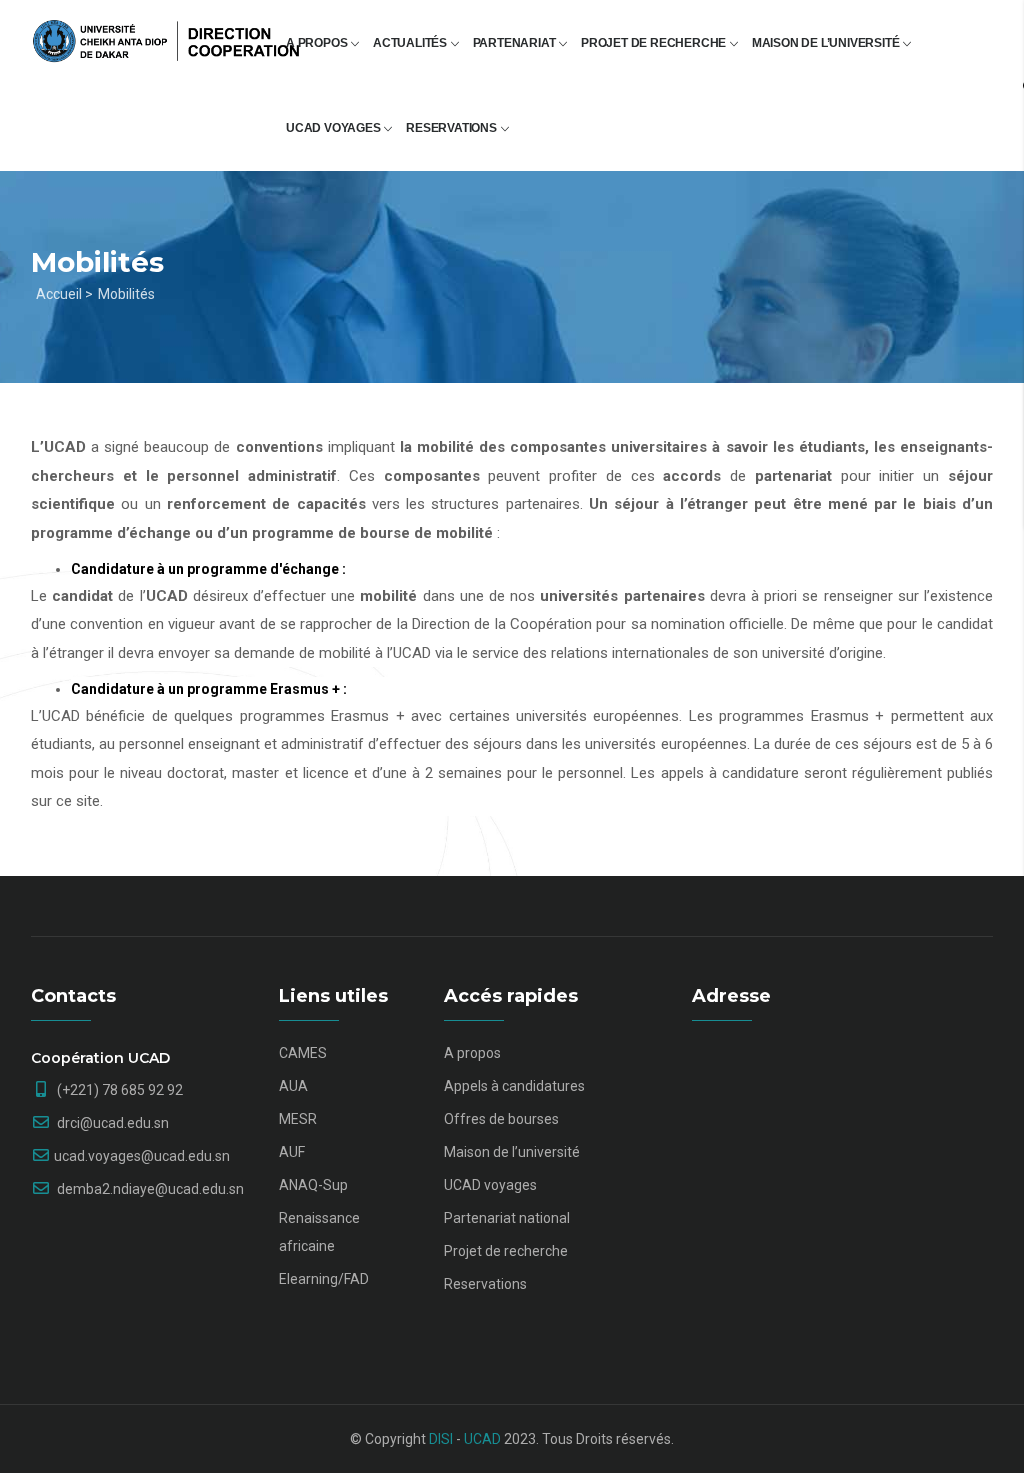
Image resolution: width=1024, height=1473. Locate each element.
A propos (318, 43)
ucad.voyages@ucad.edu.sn (142, 1156)
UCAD (482, 1439)
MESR (298, 1119)
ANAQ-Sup (313, 1185)
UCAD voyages (334, 128)
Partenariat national (507, 1218)
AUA (293, 1086)
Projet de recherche (655, 43)
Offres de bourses (501, 1119)
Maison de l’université (827, 43)
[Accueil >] (166, 32)
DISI (441, 1439)
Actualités (411, 43)
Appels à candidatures (514, 1086)
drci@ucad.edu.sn (111, 1123)
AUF (292, 1152)
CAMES (303, 1053)
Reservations (452, 128)
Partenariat (516, 43)
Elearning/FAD (324, 1279)
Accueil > (64, 294)
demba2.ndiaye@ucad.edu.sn (149, 1189)
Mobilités (126, 294)
